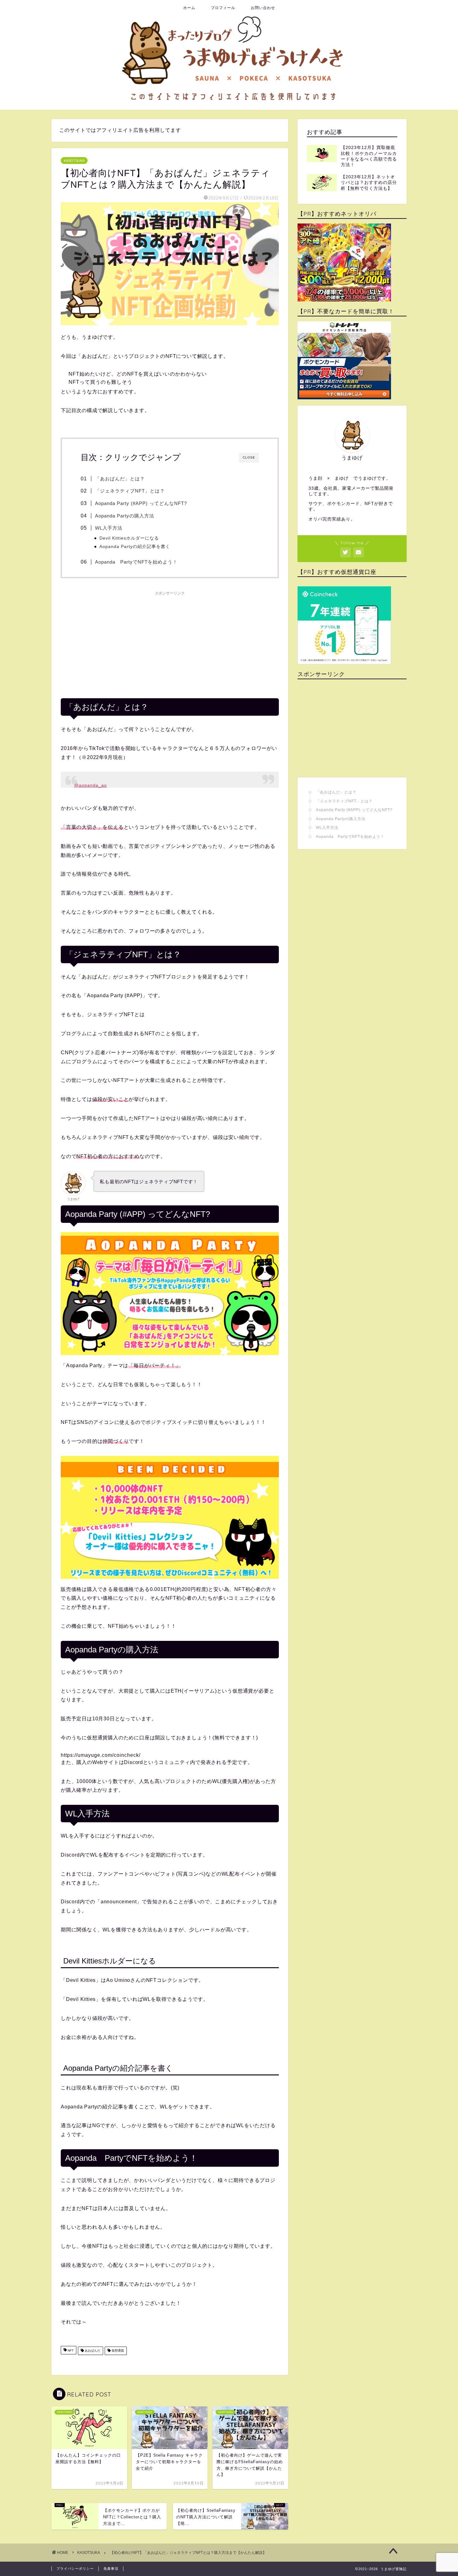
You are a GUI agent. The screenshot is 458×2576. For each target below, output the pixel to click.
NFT (70, 2351)
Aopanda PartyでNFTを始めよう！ (136, 562)
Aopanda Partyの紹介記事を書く (135, 547)
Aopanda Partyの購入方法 (125, 516)
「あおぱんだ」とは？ (120, 479)
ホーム (189, 8)
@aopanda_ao (91, 785)
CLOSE (249, 457)
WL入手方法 (109, 528)
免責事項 (111, 2569)
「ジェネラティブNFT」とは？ (130, 491)
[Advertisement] (170, 642)
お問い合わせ (263, 8)
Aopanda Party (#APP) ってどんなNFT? (141, 503)
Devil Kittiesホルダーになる (129, 538)
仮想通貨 (117, 2351)
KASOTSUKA (74, 161)
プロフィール (223, 8)
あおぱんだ (92, 2351)
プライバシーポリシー (75, 2569)
